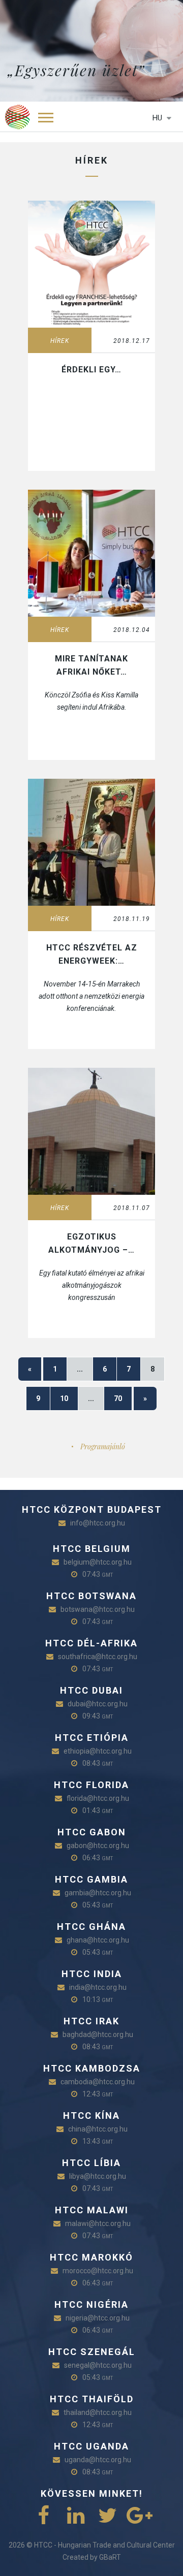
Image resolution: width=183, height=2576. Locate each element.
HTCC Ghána (91, 1927)
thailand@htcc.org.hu (98, 2412)
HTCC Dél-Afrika (91, 1643)
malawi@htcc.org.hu (98, 2223)
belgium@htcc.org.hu (98, 1562)
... (80, 1369)
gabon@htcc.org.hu (98, 1846)
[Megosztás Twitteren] (108, 2516)
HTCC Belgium (92, 1549)
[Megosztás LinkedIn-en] (76, 2516)
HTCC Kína (91, 2116)
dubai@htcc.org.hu (98, 1704)
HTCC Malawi (92, 2210)
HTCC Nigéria (91, 2304)
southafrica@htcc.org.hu (98, 1657)
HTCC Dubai (91, 1690)
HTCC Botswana (91, 1596)
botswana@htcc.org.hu (98, 1609)
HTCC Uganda (91, 2446)
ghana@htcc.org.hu (98, 1940)
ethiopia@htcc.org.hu (98, 1751)
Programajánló (103, 1446)
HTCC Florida (91, 1785)
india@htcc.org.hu (98, 1987)
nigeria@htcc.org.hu (98, 2318)
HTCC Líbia (91, 2163)
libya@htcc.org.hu (98, 2176)
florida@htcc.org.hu (98, 1798)
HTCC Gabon (92, 1832)
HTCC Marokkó (91, 2257)
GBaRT (110, 2557)
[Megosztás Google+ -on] (140, 2516)
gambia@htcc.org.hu (98, 1893)
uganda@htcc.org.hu (98, 2460)
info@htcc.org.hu (98, 1523)
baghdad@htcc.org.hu (98, 2034)
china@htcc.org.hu (98, 2129)
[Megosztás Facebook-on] (44, 2516)
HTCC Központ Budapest (92, 1509)
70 (118, 1398)
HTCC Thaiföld (92, 2399)
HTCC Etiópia (92, 1738)
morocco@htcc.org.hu (98, 2271)
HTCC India (92, 1974)
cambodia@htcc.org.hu (98, 2082)
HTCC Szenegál (92, 2352)
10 (64, 1398)
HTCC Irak (91, 2021)
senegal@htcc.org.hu (98, 2365)
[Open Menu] (46, 117)
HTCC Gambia (91, 1879)
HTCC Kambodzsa (92, 2068)
